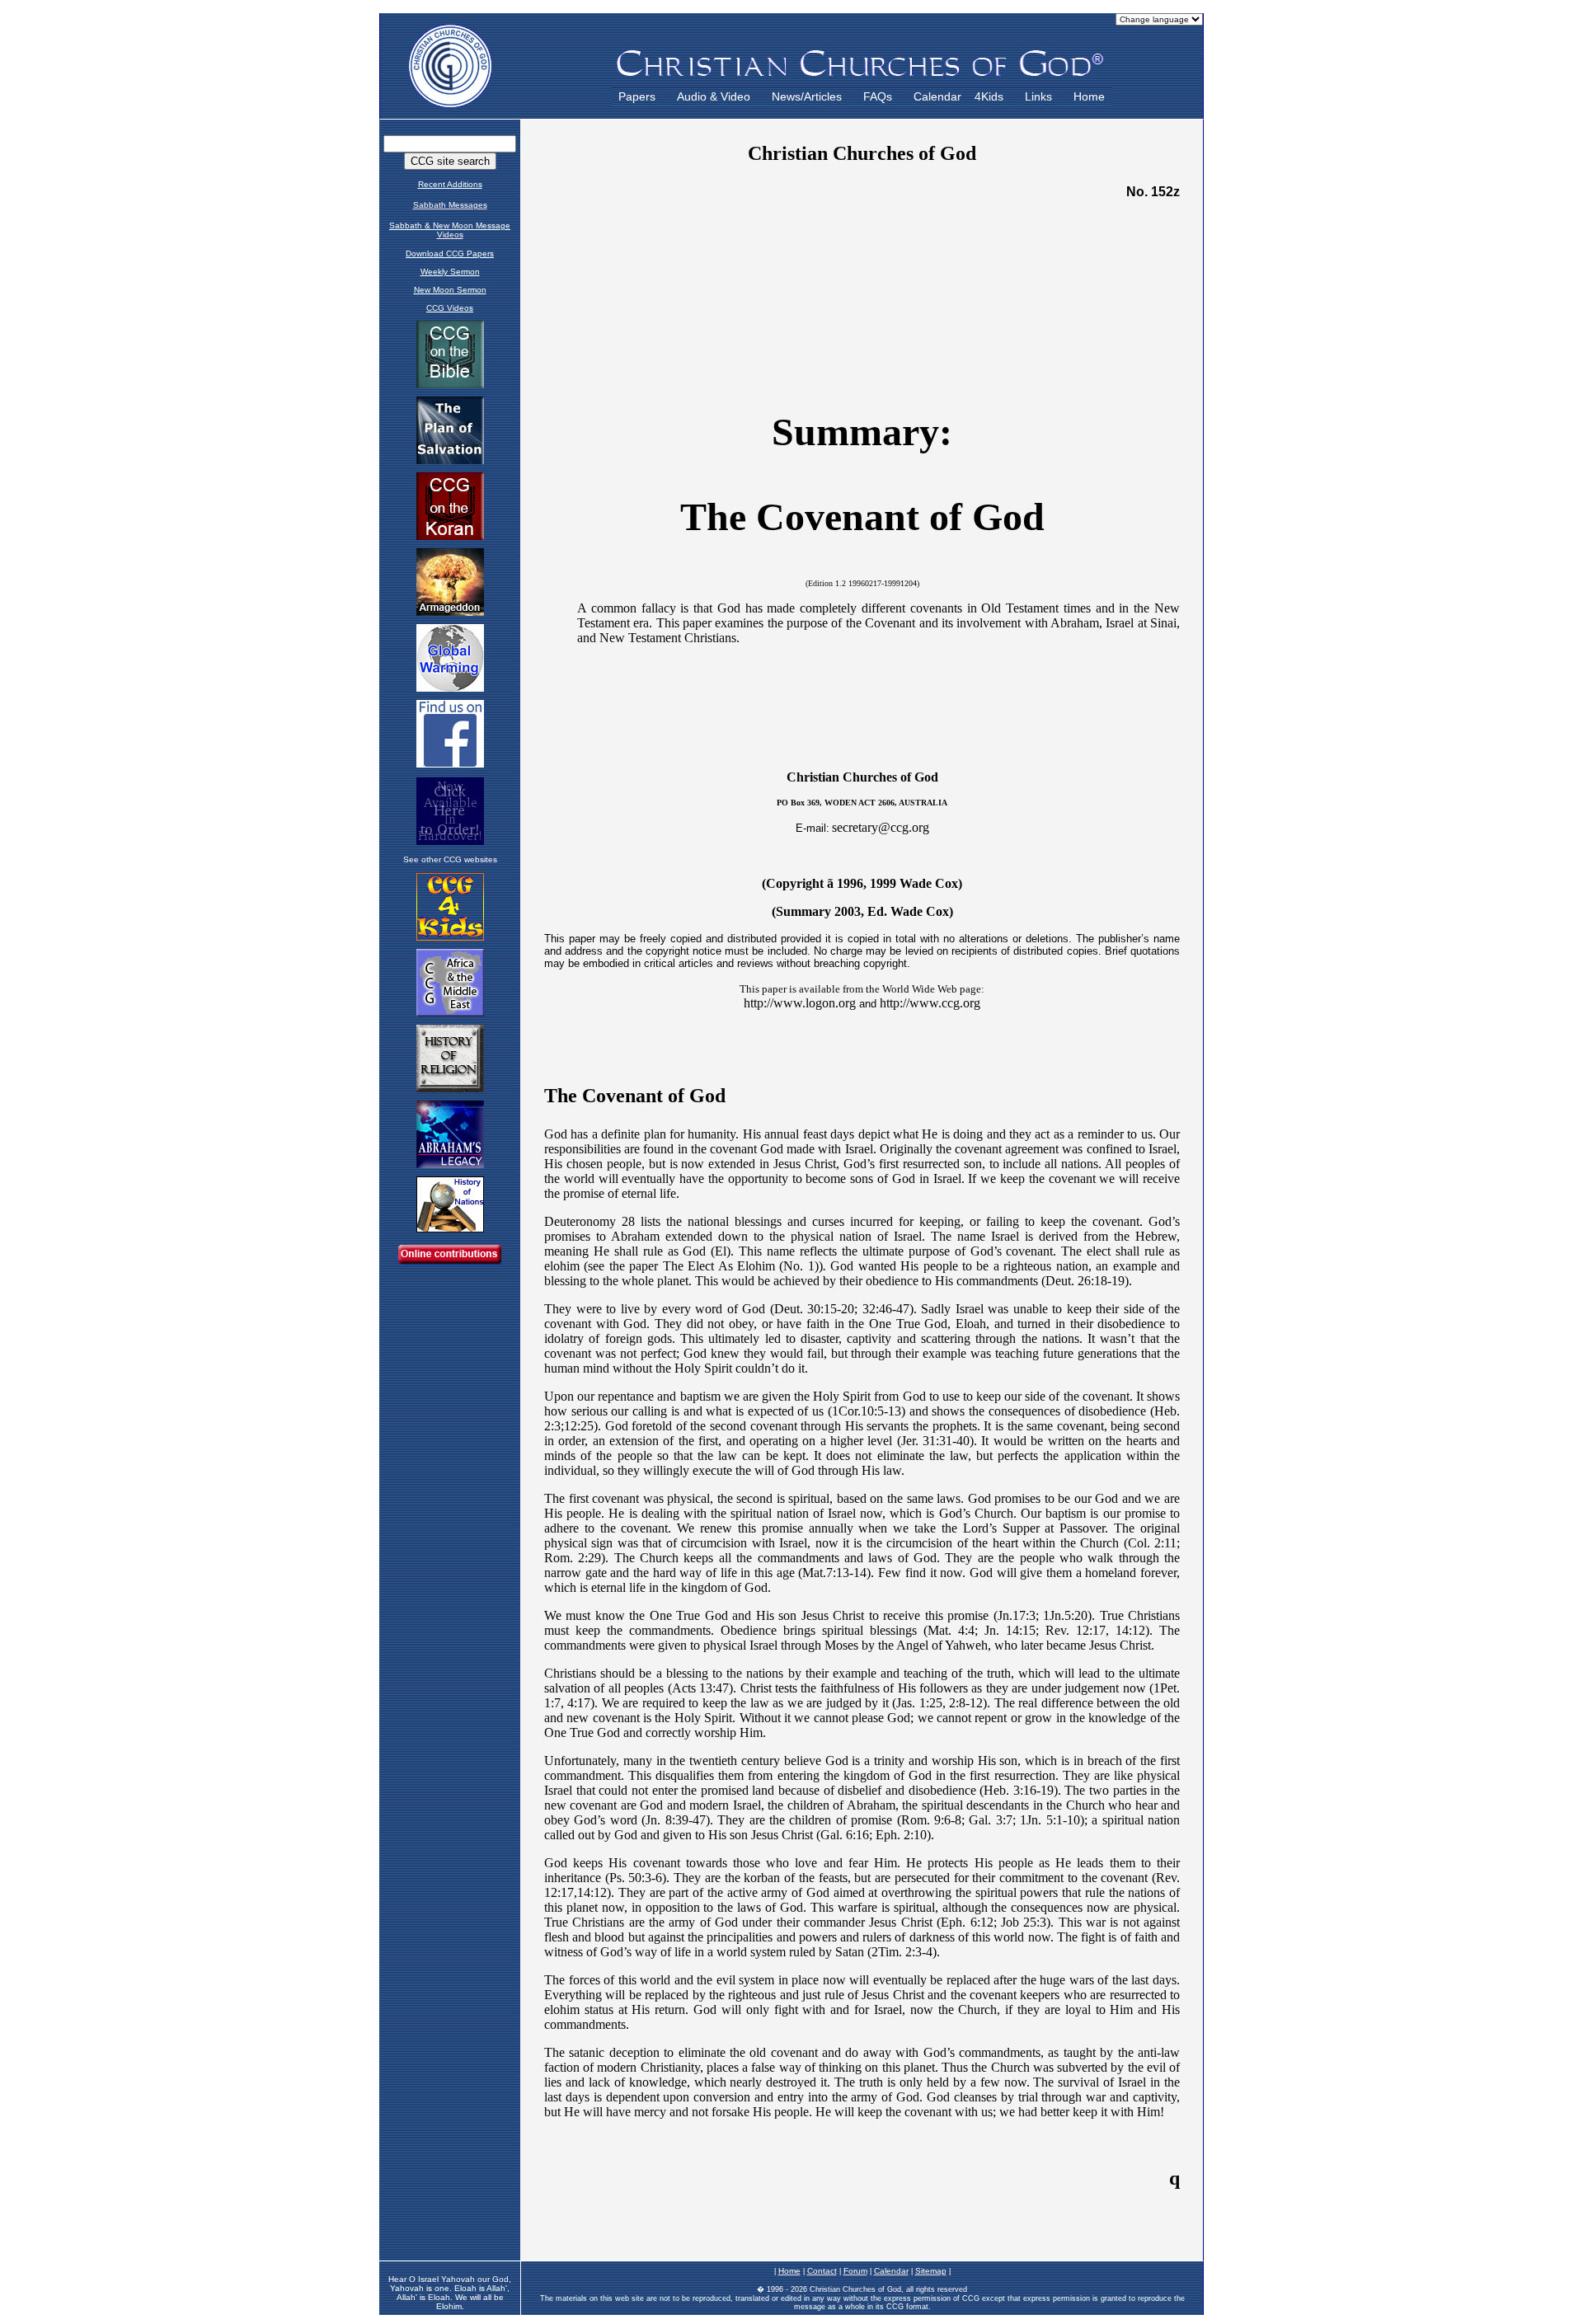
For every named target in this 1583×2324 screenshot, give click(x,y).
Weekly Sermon (450, 272)
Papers (637, 96)
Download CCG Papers (450, 254)
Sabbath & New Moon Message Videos (450, 230)
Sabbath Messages (450, 205)
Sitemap (931, 2271)
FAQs (878, 96)
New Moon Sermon (450, 290)
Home (1089, 96)
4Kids (989, 96)
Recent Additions (450, 184)
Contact (822, 2271)
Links (1038, 96)
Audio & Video (714, 96)
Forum (855, 2271)
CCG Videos (450, 308)
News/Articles (807, 96)
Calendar (937, 96)
